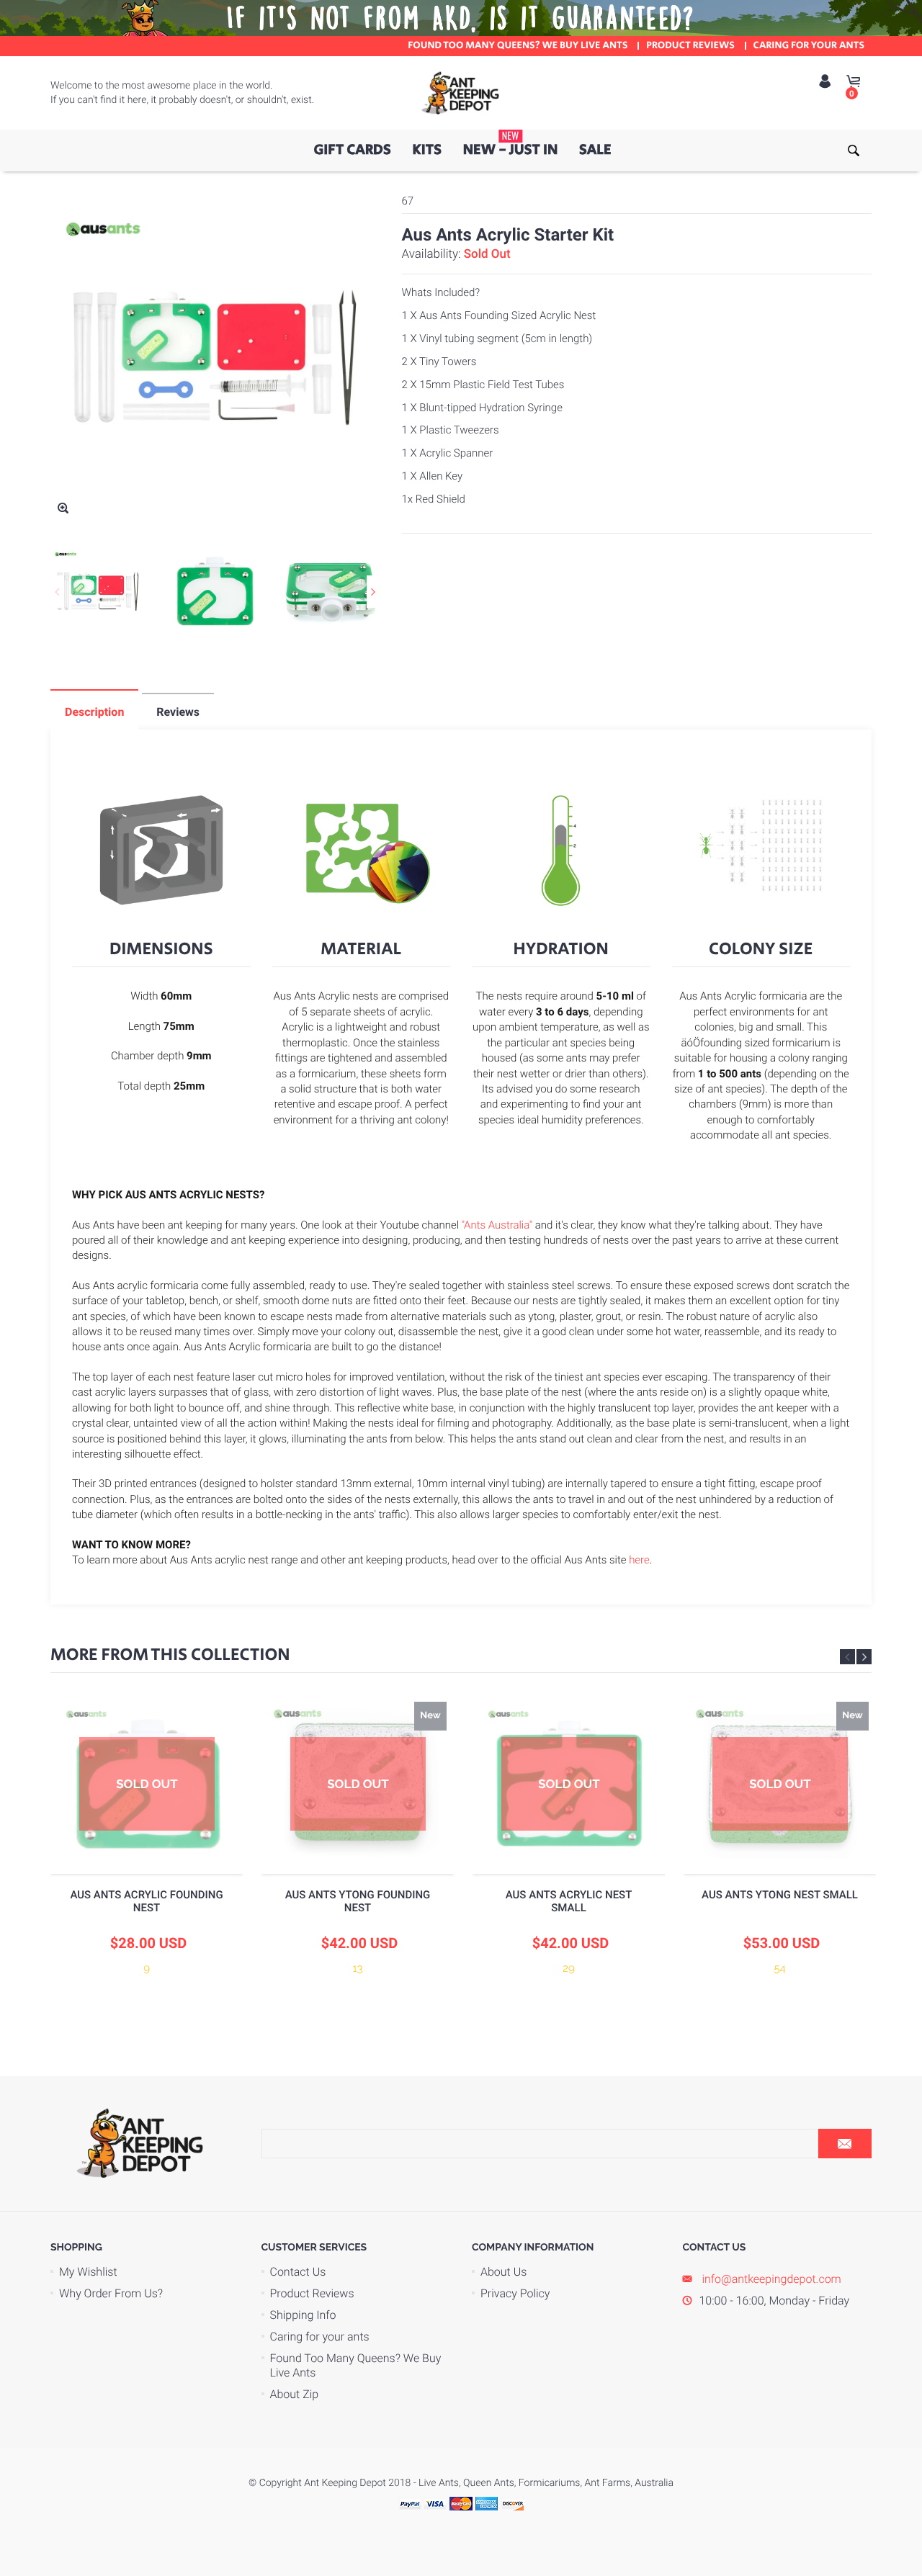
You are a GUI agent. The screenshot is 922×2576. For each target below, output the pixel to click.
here (639, 1560)
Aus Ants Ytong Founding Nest (358, 1901)
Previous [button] (57, 592)
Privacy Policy (515, 2293)
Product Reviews (312, 2293)
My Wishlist (88, 2272)
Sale (595, 150)
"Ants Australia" (497, 1225)
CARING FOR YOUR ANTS (809, 46)
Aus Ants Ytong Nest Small (780, 1895)
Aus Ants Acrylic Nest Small (569, 1901)
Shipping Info (303, 2315)
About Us (503, 2272)
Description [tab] (94, 712)
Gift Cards (352, 150)
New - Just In (511, 145)
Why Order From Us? (111, 2293)
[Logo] (461, 93)
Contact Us (298, 2272)
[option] (98, 591)
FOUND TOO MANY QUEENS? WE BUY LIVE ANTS (518, 46)
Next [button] (373, 592)
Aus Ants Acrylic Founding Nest (146, 1901)
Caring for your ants (320, 2337)
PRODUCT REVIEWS (690, 46)
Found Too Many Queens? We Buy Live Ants (356, 2365)
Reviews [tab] (178, 712)
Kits (427, 150)
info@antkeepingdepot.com (771, 2279)
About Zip (295, 2394)
